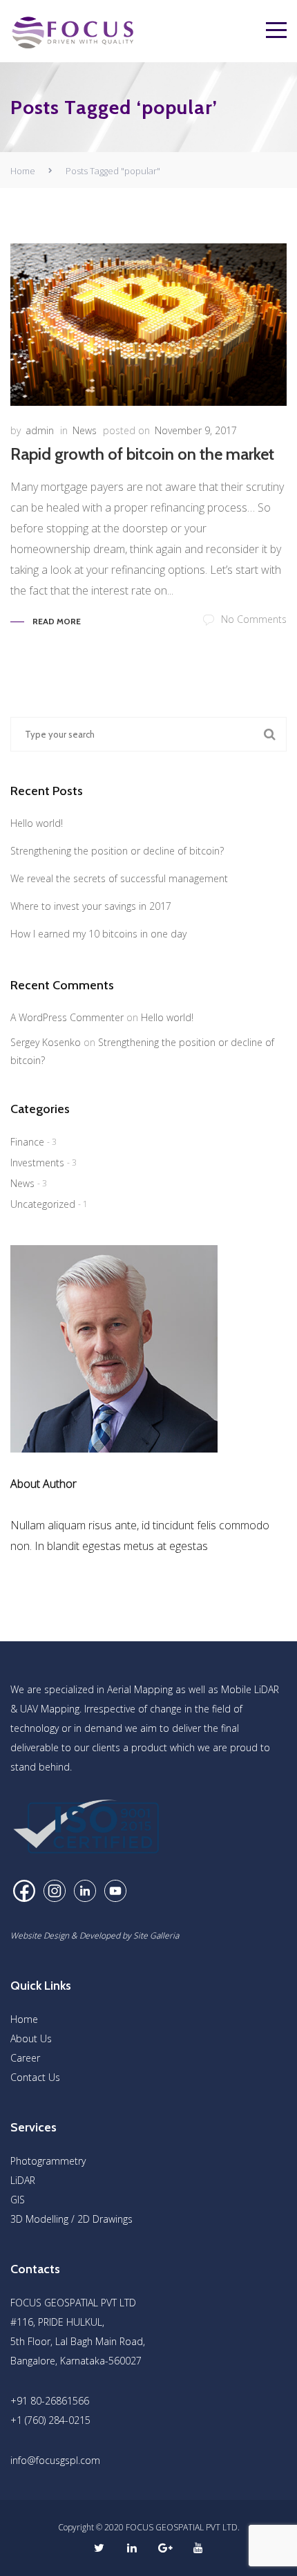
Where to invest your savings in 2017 (91, 906)
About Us (31, 2038)
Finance (27, 1142)
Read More (57, 621)
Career (25, 2058)
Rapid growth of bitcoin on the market (142, 454)
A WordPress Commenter (67, 1017)
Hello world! (37, 823)
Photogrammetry (48, 2161)
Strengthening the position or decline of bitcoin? (117, 851)
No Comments (254, 619)
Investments (37, 1163)
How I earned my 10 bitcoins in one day (98, 934)
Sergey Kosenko (46, 1042)
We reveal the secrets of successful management (119, 878)
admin (40, 430)
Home (23, 171)
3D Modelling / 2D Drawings (71, 2219)
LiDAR (23, 2180)
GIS (18, 2200)
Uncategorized (43, 1204)
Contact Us (35, 2077)
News (85, 430)
